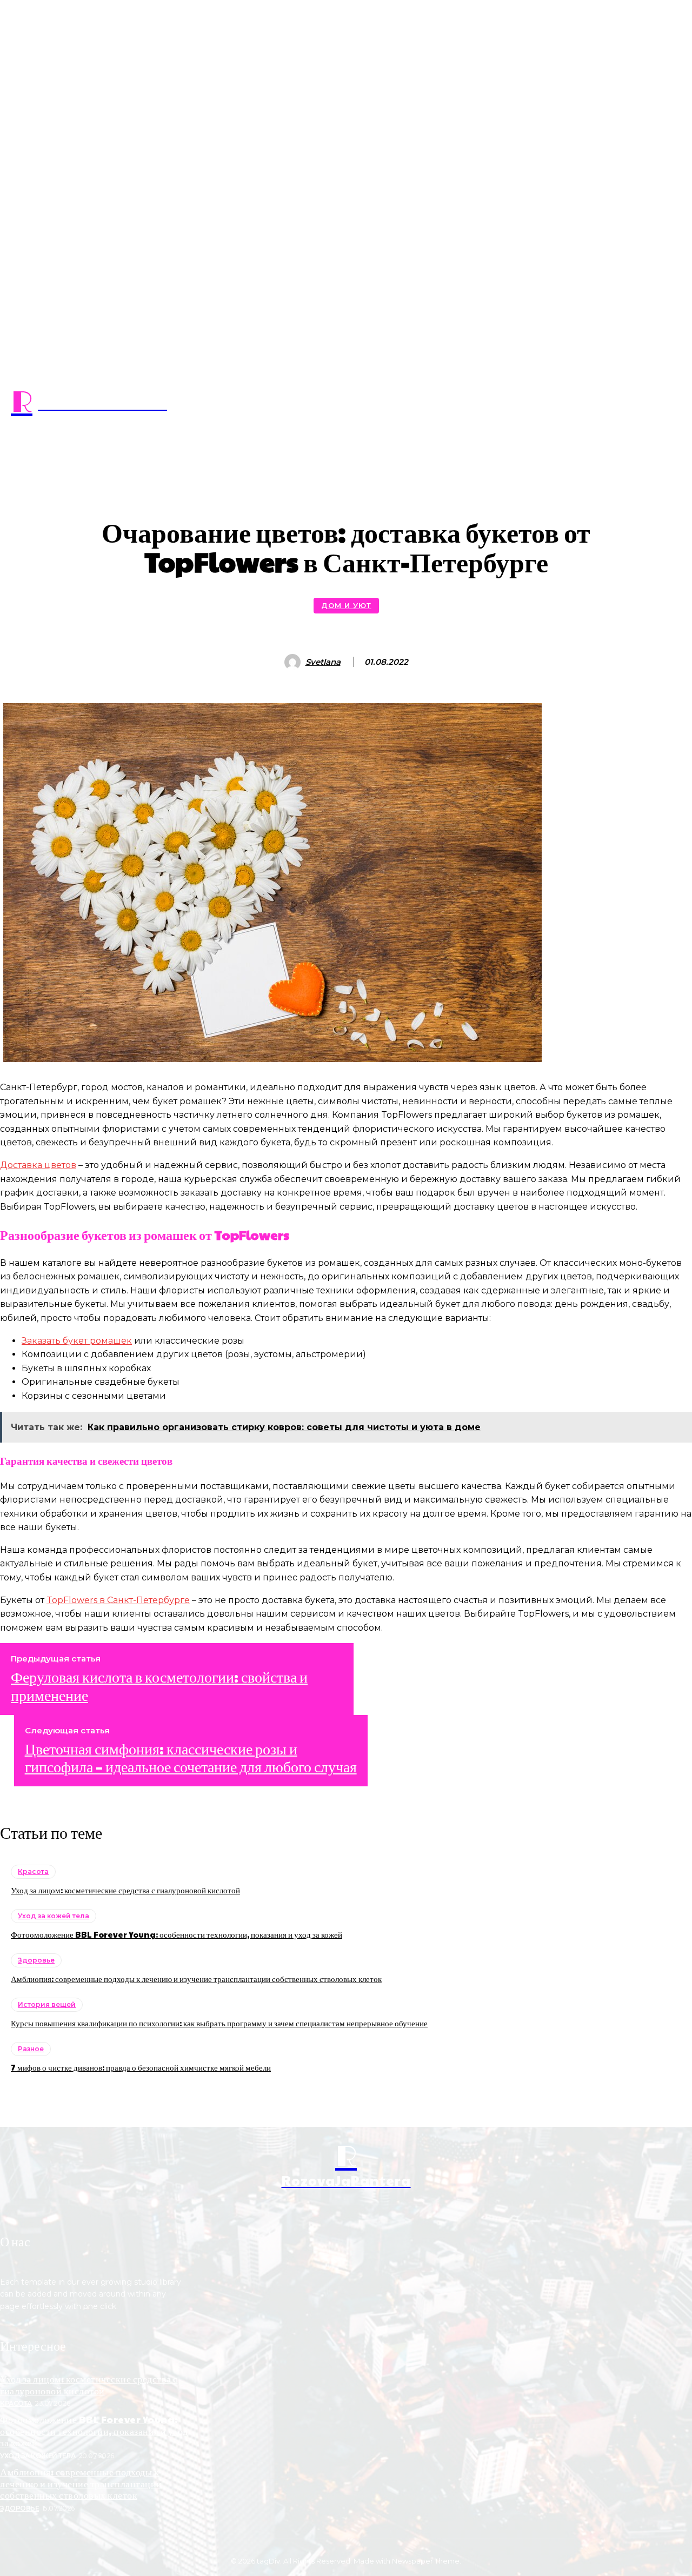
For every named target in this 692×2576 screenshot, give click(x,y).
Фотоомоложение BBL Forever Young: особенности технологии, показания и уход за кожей (177, 1934)
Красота (33, 1871)
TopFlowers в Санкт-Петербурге (118, 1600)
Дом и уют (346, 605)
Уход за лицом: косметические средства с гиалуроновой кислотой (125, 1890)
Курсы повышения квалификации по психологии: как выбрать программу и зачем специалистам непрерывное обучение (219, 2023)
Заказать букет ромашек (77, 1341)
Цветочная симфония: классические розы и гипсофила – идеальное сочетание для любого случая (191, 1757)
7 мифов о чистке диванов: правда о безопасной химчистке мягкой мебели (141, 2067)
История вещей (47, 2004)
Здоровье (36, 1960)
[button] (346, 457)
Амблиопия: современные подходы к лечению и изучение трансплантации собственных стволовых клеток (196, 1978)
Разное (31, 2049)
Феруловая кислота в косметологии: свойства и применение (159, 1686)
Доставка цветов (38, 1165)
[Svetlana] (294, 662)
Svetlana (323, 662)
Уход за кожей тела (54, 1916)
